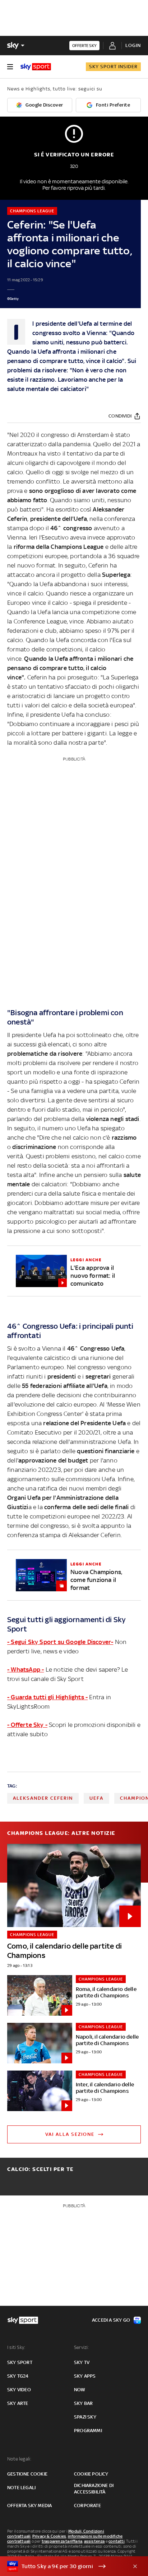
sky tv (82, 2362)
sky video (19, 2390)
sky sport (20, 2362)
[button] (63, 2566)
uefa (96, 1798)
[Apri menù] (10, 67)
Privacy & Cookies (49, 2536)
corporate (87, 2506)
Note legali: (19, 2459)
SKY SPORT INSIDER (113, 67)
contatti (117, 2541)
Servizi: (82, 2347)
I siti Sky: (16, 2347)
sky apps (85, 2376)
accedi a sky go (111, 2320)
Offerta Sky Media (29, 2506)
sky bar (83, 2403)
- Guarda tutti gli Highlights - (47, 1697)
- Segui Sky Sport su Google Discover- (60, 1642)
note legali (21, 2488)
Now (80, 2390)
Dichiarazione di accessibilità (94, 2489)
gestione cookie (27, 2474)
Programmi (88, 2431)
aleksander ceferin (43, 1798)
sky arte (18, 2403)
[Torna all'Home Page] (36, 67)
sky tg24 (18, 2376)
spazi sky (85, 2417)
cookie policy (91, 2474)
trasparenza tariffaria (62, 2541)
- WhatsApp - (26, 1670)
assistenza (94, 2541)
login (133, 45)
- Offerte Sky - (27, 1725)
